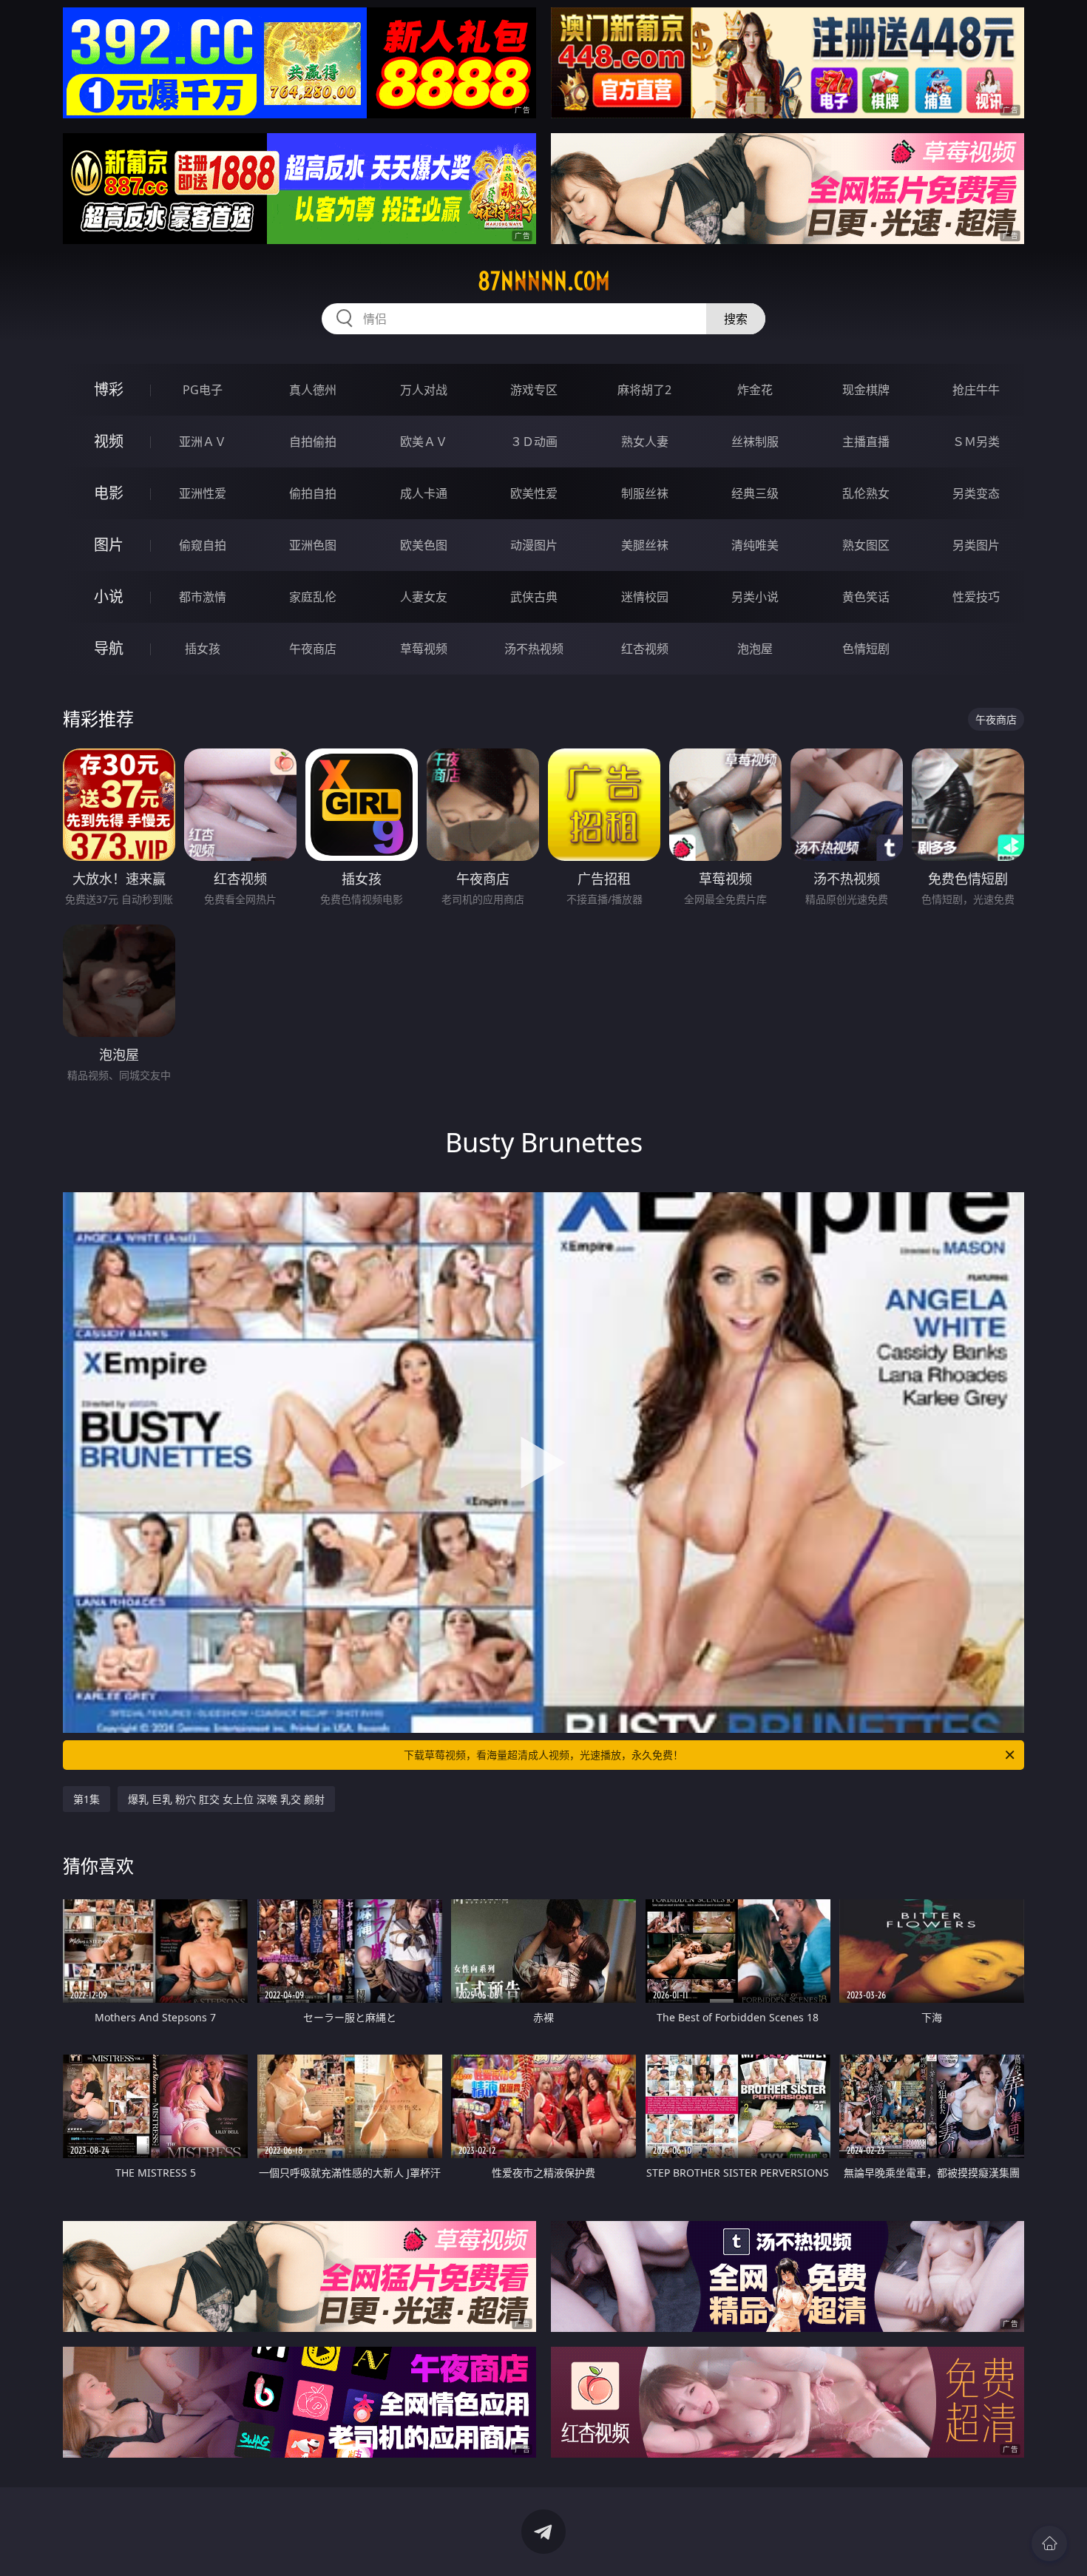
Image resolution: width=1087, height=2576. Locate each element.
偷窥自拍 (203, 545)
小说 (109, 596)
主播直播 (866, 442)
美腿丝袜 (645, 545)
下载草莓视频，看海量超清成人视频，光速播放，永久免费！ (543, 1755)
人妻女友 (424, 597)
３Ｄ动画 (534, 442)
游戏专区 (534, 390)
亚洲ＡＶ (203, 442)
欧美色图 (424, 545)
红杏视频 (645, 649)
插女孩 (203, 649)
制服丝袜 (645, 493)
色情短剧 (866, 649)
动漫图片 (534, 545)
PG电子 (203, 390)
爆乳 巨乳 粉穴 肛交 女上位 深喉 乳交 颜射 (226, 1799)
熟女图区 (866, 545)
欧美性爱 (534, 493)
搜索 (736, 319)
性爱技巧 (976, 597)
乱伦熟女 (866, 493)
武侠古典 (534, 597)
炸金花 (755, 390)
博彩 (109, 389)
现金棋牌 (866, 390)
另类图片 (976, 545)
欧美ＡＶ (424, 442)
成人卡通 (424, 493)
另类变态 (976, 493)
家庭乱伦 (313, 597)
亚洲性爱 (203, 493)
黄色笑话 (866, 597)
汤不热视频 (534, 649)
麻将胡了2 (644, 390)
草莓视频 (424, 649)
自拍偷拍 (313, 442)
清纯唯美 (755, 545)
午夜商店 (313, 649)
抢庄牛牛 (976, 390)
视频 (109, 441)
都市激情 (203, 597)
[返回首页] (1049, 2543)
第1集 (87, 1799)
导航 (109, 648)
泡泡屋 (755, 649)
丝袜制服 (755, 442)
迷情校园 (645, 597)
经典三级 (755, 493)
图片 (109, 545)
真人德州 (313, 390)
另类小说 (755, 597)
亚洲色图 (313, 545)
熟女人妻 (645, 442)
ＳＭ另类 (976, 442)
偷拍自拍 (313, 493)
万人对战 (424, 390)
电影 (109, 493)
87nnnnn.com (544, 281)
